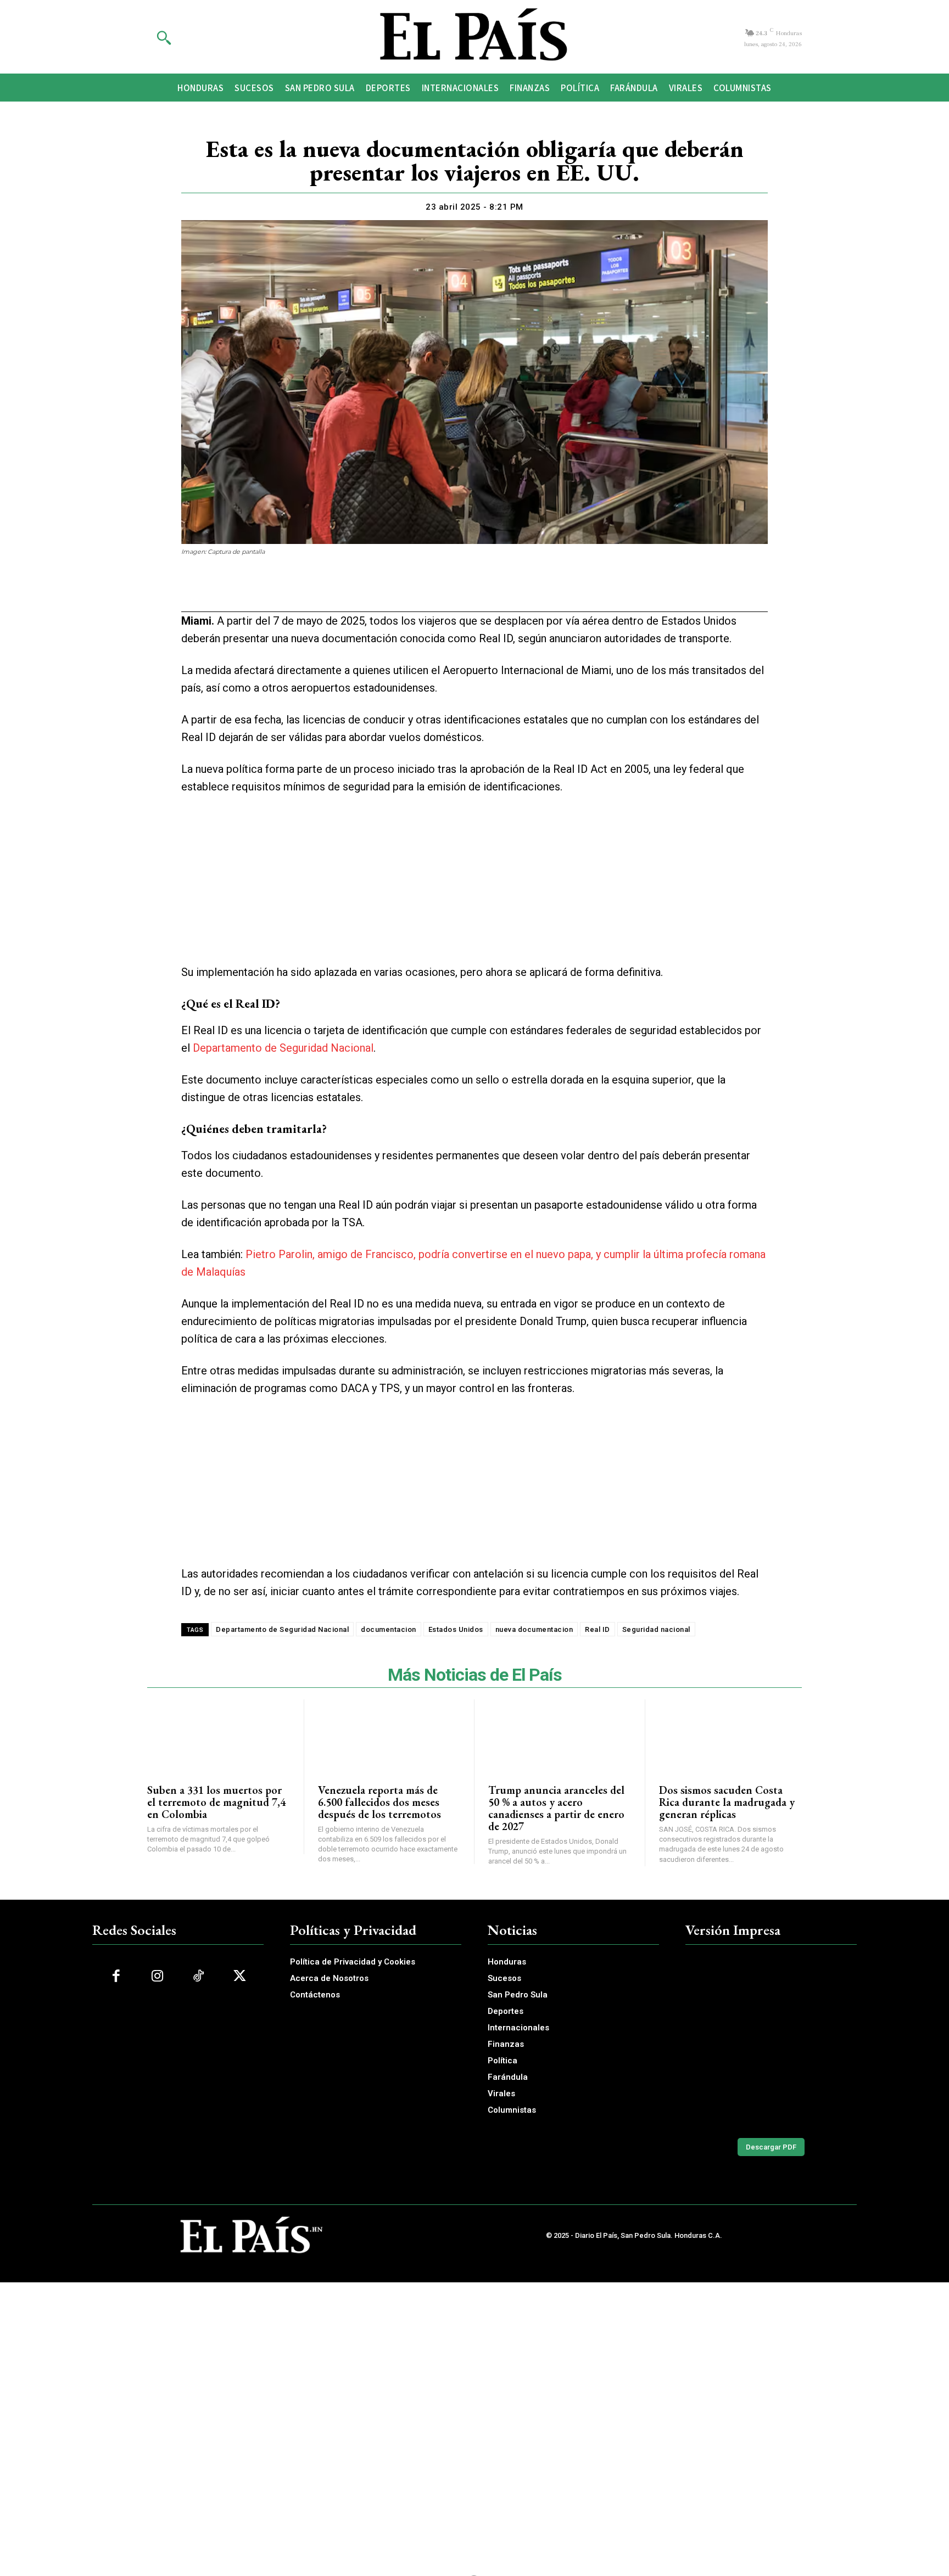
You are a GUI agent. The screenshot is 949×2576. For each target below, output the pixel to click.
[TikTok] (199, 1976)
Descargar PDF (771, 2147)
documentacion (389, 1629)
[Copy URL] (512, 591)
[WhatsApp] (461, 591)
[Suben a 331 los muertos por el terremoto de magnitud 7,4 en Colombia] (219, 1735)
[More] (538, 591)
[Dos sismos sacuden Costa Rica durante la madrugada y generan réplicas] (731, 1735)
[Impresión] (487, 591)
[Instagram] (157, 1976)
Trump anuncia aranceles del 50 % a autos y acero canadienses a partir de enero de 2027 (556, 1808)
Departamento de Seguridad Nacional (283, 1048)
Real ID (598, 1629)
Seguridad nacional (656, 1629)
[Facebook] (411, 591)
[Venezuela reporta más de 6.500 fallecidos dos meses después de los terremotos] (389, 1735)
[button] (164, 37)
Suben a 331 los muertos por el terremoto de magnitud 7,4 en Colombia (216, 1802)
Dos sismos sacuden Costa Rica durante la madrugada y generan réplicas (727, 1802)
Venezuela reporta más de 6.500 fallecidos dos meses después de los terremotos (379, 1802)
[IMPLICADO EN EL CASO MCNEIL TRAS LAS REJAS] (771, 2041)
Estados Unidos (456, 1629)
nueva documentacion (534, 1629)
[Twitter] (436, 591)
